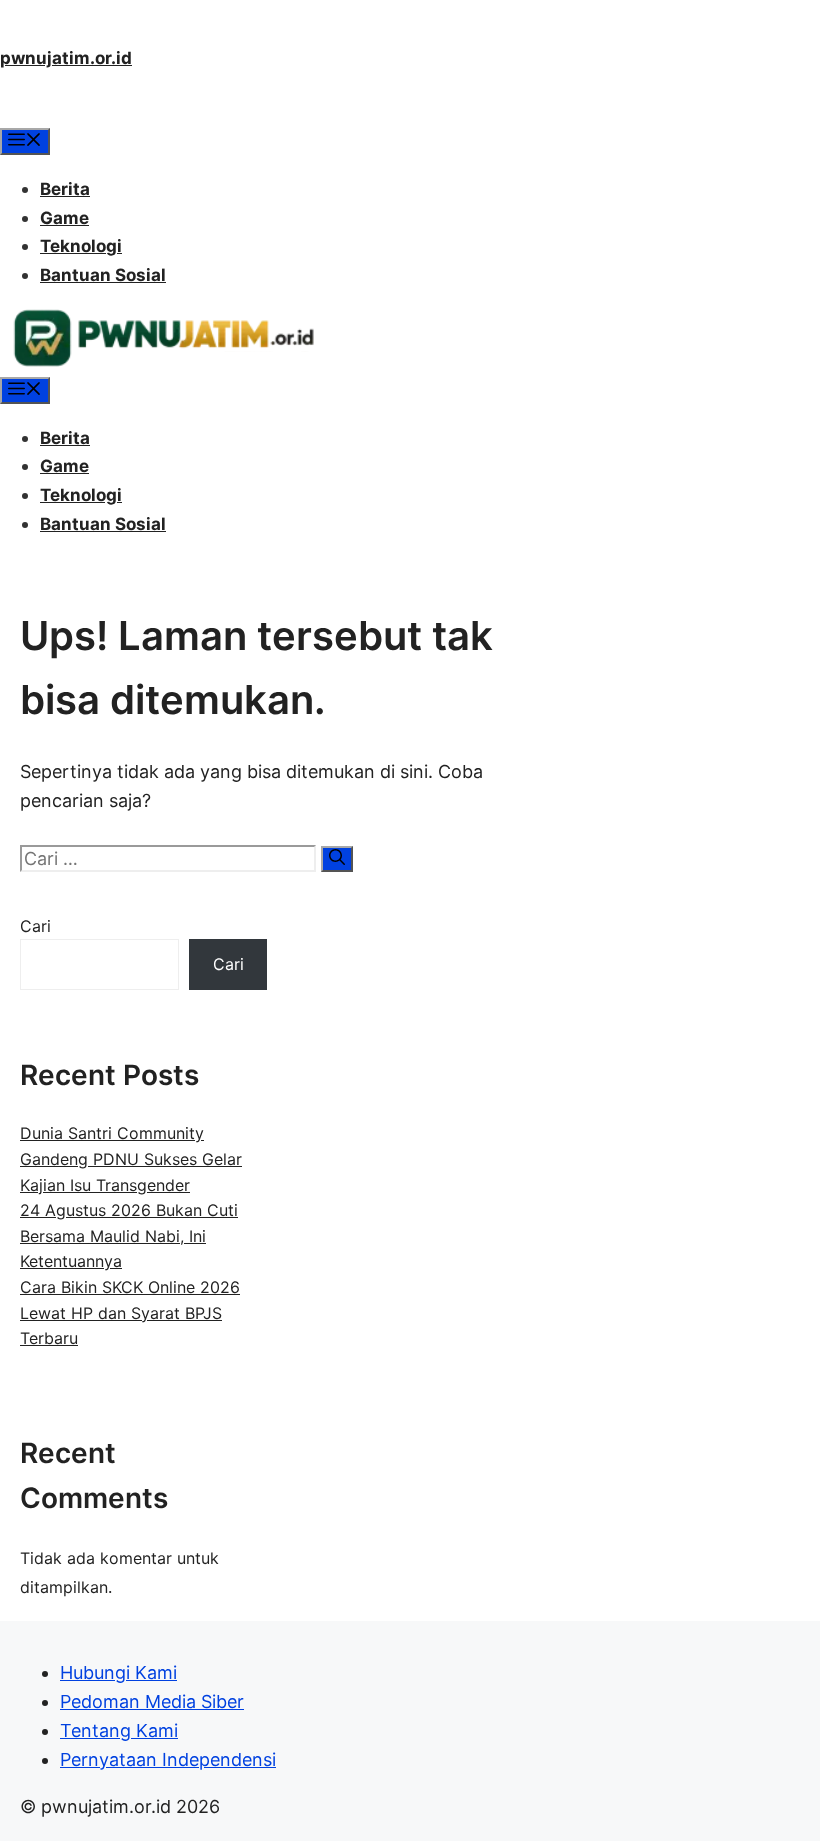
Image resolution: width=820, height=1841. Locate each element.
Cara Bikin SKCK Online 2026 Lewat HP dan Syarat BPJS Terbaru (130, 1312)
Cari (35, 926)
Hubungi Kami (118, 1672)
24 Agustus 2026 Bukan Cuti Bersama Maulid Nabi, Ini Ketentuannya (129, 1235)
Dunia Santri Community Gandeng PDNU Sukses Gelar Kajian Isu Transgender (131, 1158)
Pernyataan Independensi (168, 1759)
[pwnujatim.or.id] (163, 362)
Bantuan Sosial (103, 275)
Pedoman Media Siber (152, 1701)
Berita (65, 189)
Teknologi (81, 246)
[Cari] (337, 859)
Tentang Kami (119, 1730)
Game (64, 218)
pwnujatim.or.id (66, 58)
